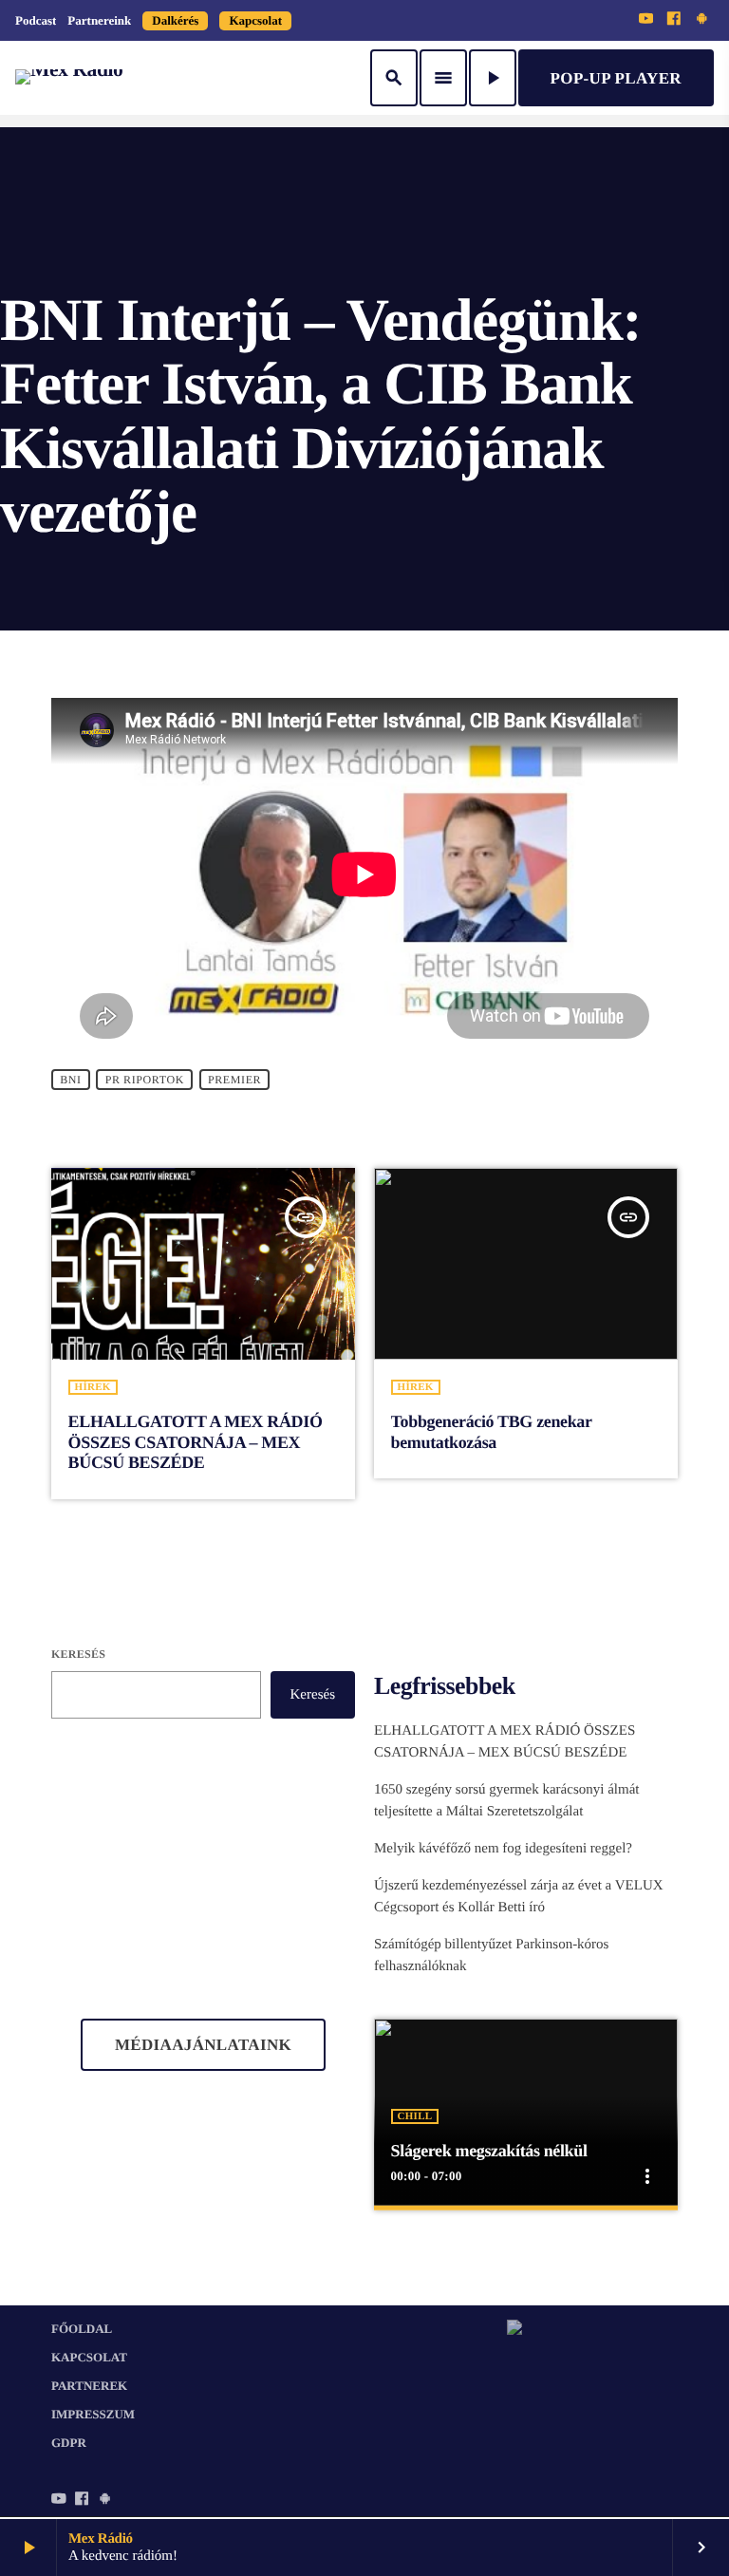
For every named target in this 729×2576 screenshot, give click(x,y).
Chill (415, 2116)
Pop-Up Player (616, 78)
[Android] (701, 20)
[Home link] (69, 78)
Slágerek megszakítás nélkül (489, 2151)
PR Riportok (145, 1080)
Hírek (93, 1387)
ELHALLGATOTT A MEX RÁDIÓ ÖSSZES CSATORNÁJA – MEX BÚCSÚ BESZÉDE (196, 1442)
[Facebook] (674, 20)
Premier (234, 1080)
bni (70, 1080)
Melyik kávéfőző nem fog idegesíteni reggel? (503, 1849)
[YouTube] (646, 20)
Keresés (78, 1654)
